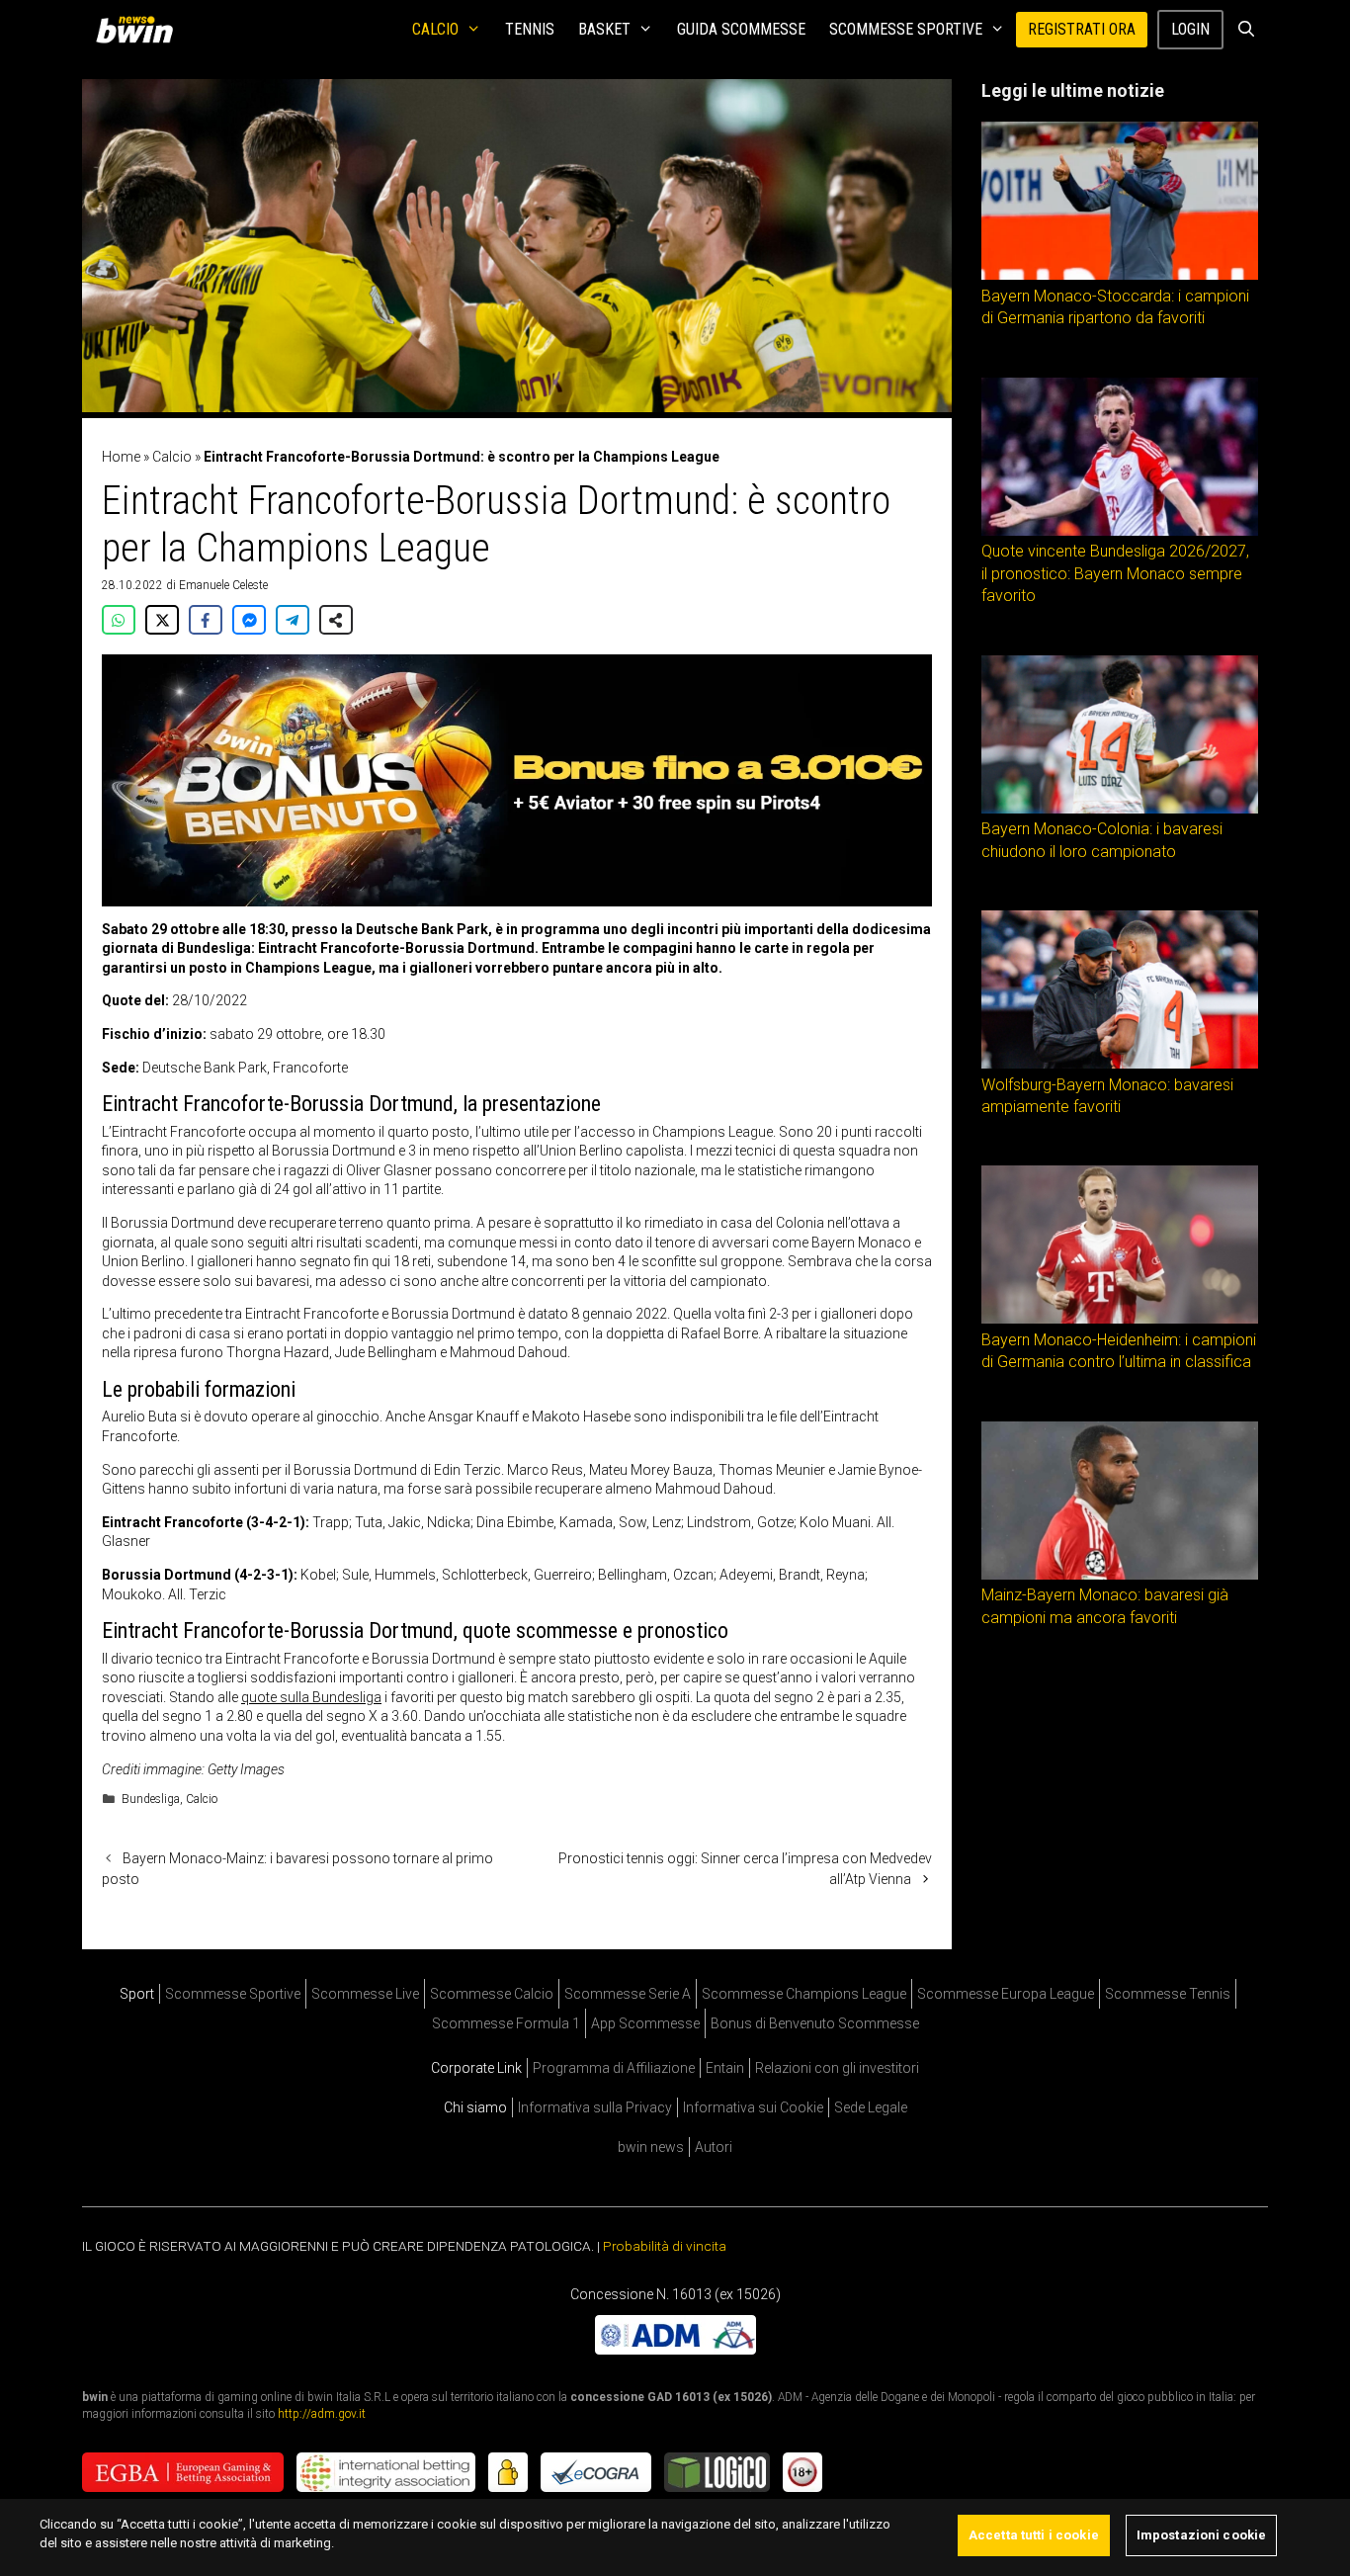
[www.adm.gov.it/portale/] (675, 2350)
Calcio (435, 29)
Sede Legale (871, 2107)
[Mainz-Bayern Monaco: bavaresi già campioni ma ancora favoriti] (1120, 1575)
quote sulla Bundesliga (311, 1697)
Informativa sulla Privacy (595, 2107)
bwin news (651, 2147)
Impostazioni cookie (1201, 2535)
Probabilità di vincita (665, 2246)
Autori (714, 2147)
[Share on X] (162, 620)
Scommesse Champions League (804, 1994)
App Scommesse (645, 2023)
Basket (604, 29)
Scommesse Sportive (906, 29)
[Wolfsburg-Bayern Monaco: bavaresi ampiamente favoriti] (1120, 1064)
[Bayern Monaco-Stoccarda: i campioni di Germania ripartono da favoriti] (1120, 275)
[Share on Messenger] (249, 620)
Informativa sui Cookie (753, 2107)
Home (121, 457)
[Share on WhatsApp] (119, 620)
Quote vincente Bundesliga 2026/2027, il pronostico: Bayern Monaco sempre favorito (1115, 573)
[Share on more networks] (336, 620)
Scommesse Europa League (1006, 1994)
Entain (725, 2068)
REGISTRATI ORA (1082, 29)
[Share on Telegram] (293, 620)
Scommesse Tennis (1168, 1994)
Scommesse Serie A (628, 1994)
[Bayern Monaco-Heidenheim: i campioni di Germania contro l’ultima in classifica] (1120, 1319)
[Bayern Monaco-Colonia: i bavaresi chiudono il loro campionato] (1120, 809)
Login (1190, 29)
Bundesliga (151, 1799)
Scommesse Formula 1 (506, 2023)
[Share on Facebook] (206, 620)
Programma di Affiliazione (614, 2068)
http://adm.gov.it (322, 2414)
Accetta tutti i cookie (1034, 2535)
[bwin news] (139, 30)
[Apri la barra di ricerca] (1246, 30)
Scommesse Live (365, 1994)
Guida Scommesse (741, 29)
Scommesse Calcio (492, 1994)
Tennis (530, 29)
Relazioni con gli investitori (837, 2068)
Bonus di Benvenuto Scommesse (815, 2023)
